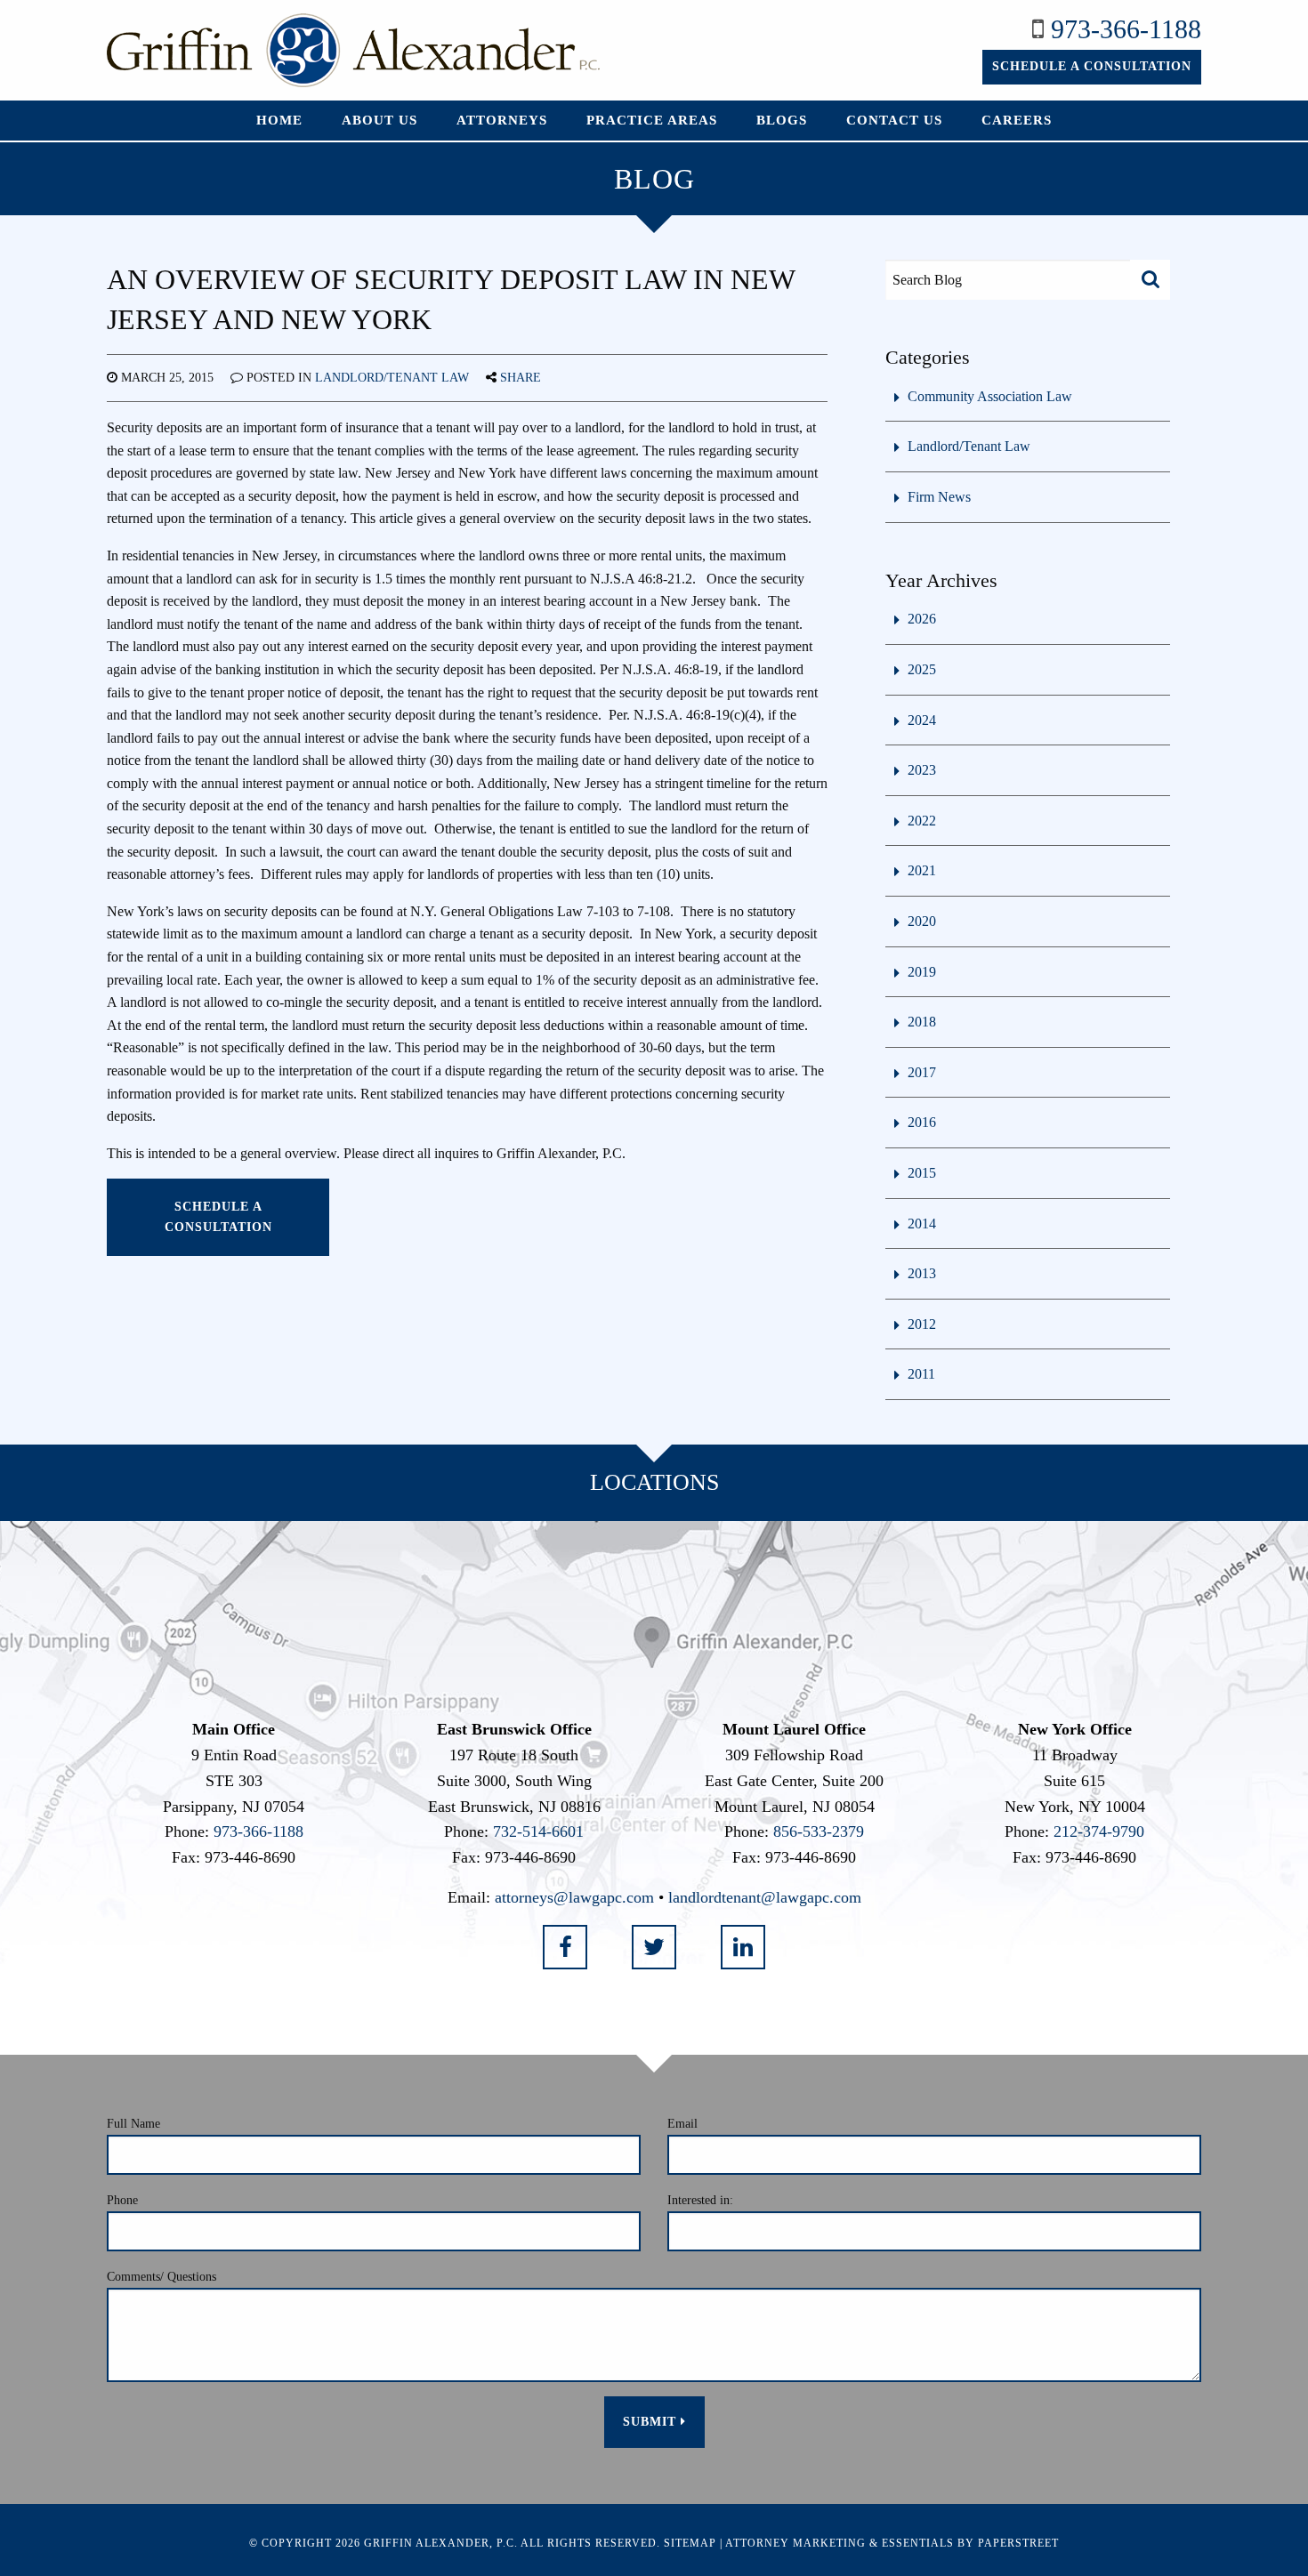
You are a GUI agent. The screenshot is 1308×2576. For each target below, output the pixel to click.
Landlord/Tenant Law (392, 378)
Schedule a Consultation (1092, 66)
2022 (922, 821)
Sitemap (690, 2543)
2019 (922, 972)
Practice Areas (652, 120)
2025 (922, 669)
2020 (922, 921)
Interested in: (700, 2200)
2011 (921, 1374)
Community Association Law (990, 396)
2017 (922, 1072)
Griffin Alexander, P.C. (441, 2543)
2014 (922, 1224)
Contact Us (894, 120)
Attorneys (502, 120)
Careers (1017, 120)
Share (521, 378)
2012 (922, 1324)
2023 (922, 770)
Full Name (133, 2124)
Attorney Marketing (795, 2543)
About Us (379, 120)
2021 (922, 870)
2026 (922, 619)
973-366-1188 (1126, 29)
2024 (922, 720)
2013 (922, 1273)
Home (279, 120)
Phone (122, 2200)
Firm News (939, 497)
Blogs (782, 120)
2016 (922, 1122)
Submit (652, 2422)
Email (682, 2124)
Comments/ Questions (161, 2277)
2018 (922, 1022)
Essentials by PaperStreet (970, 2543)
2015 (922, 1173)
